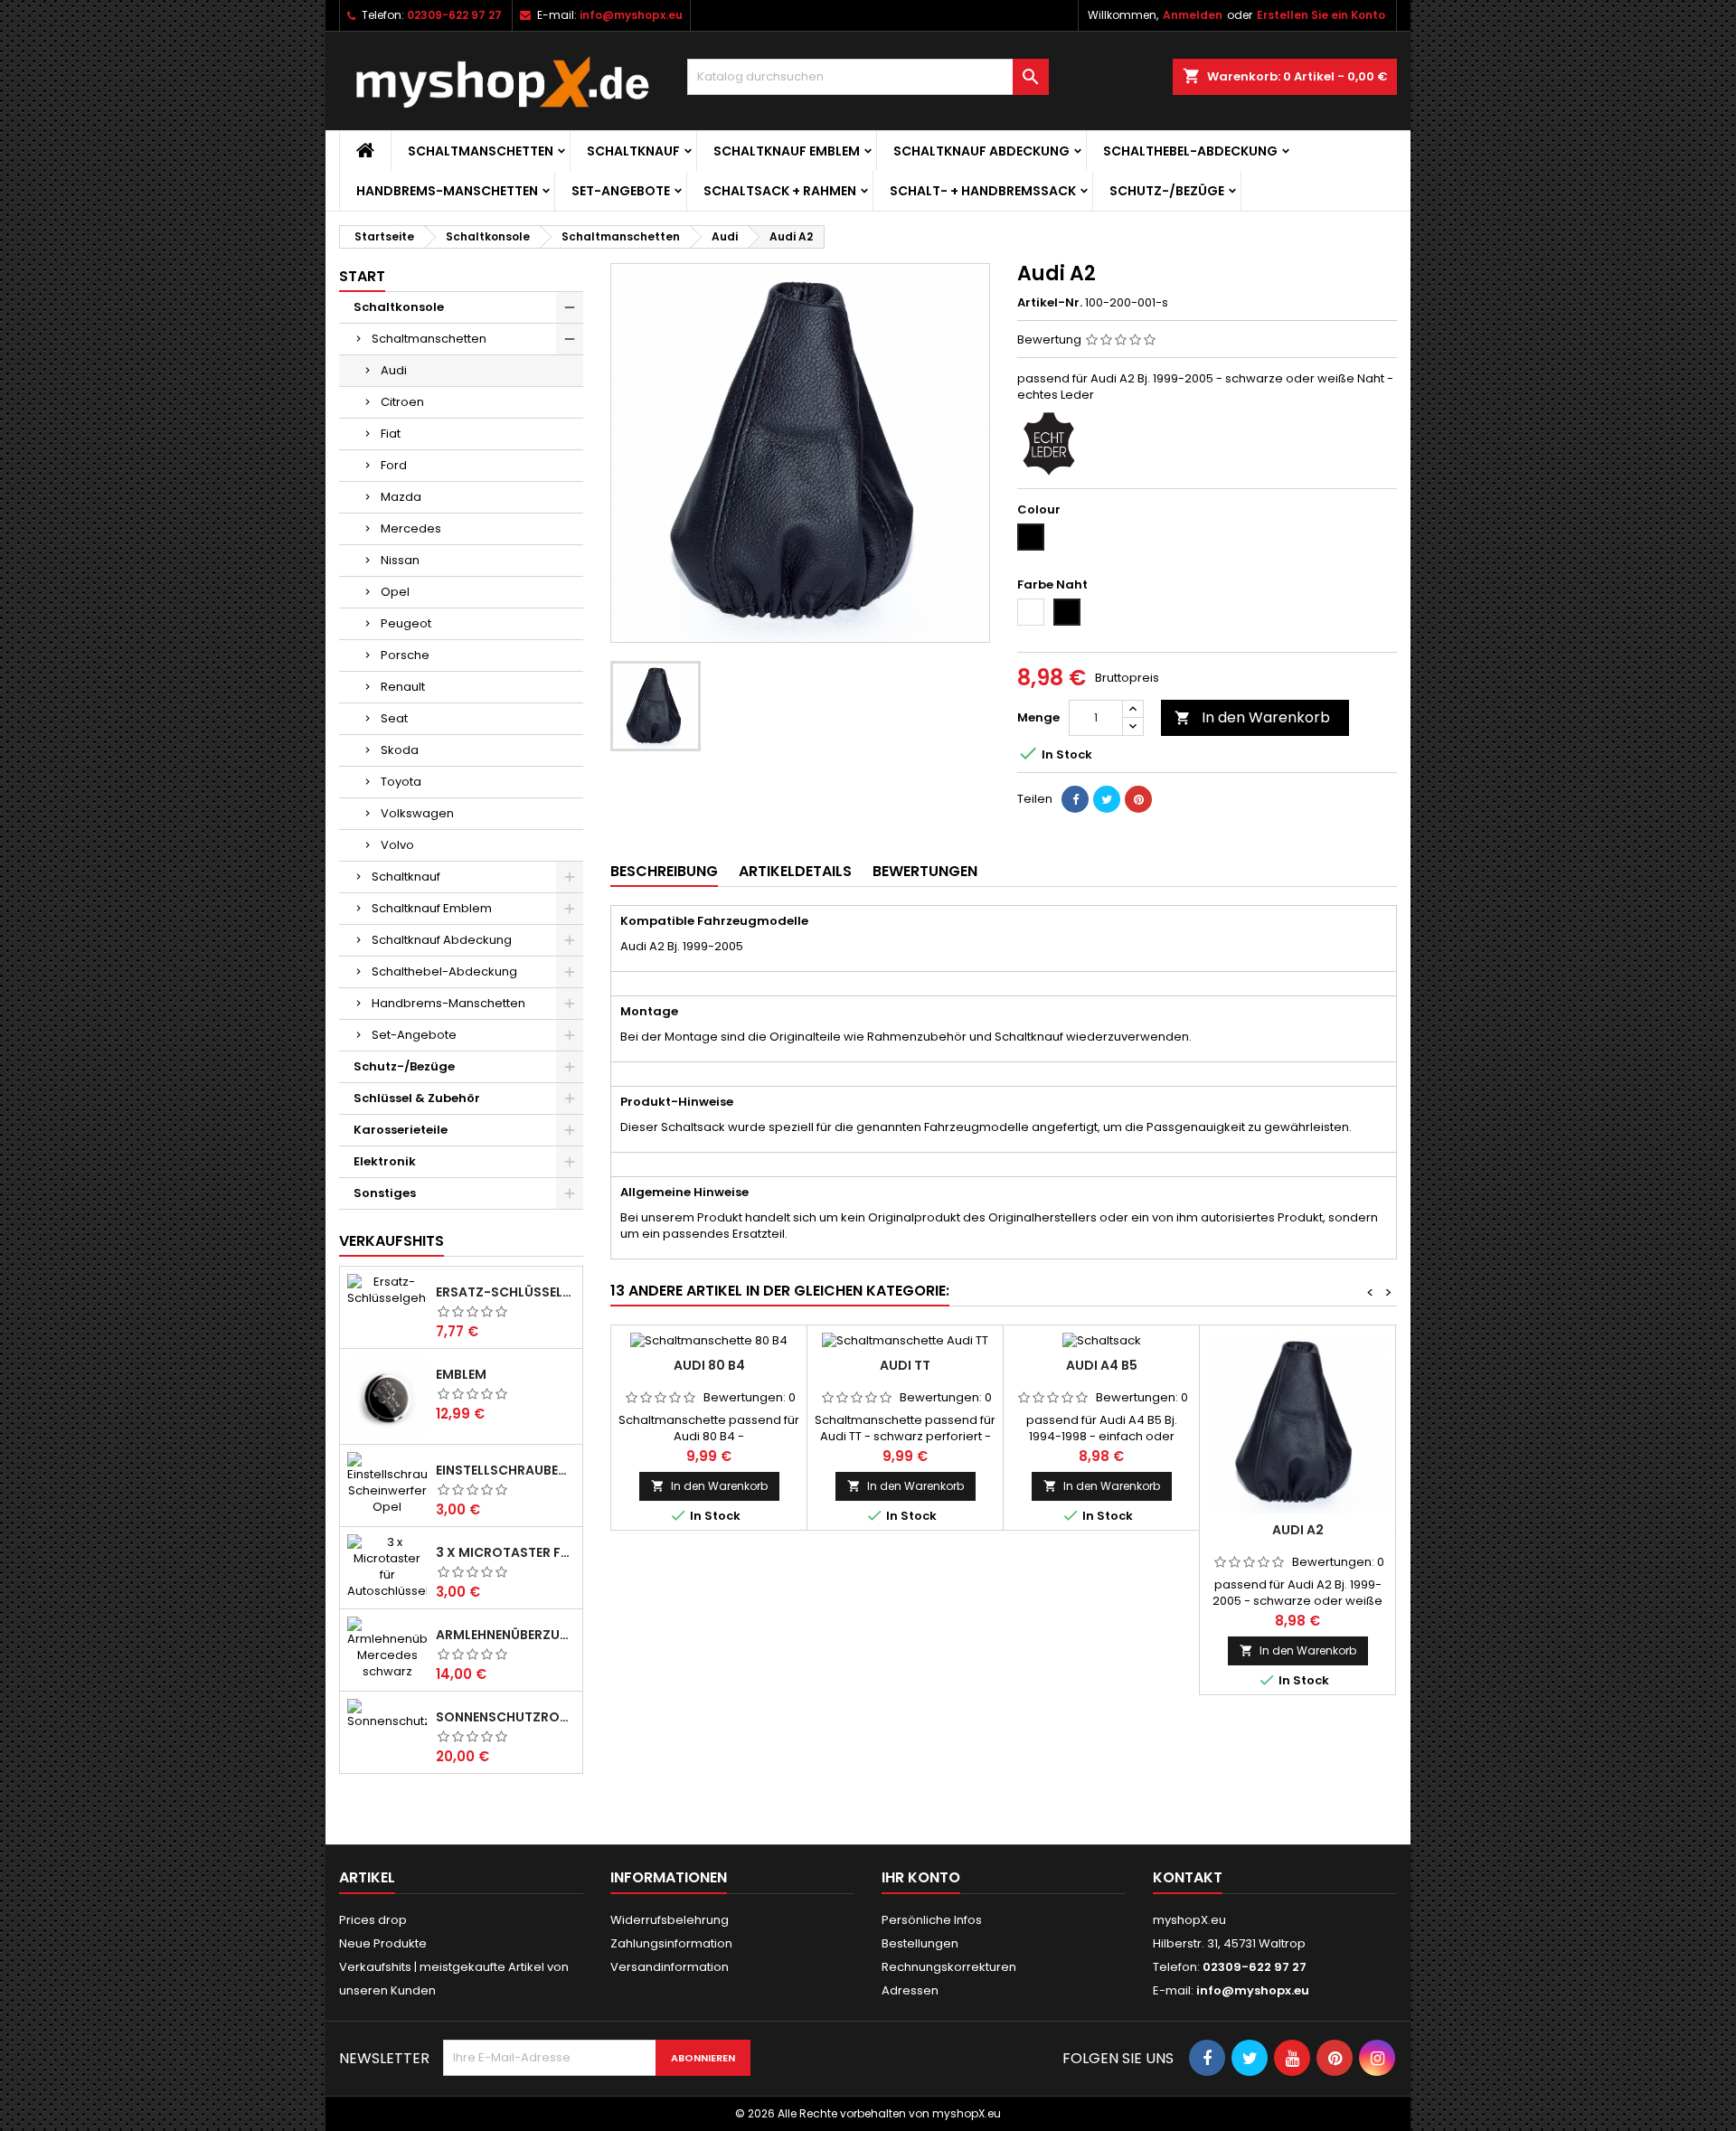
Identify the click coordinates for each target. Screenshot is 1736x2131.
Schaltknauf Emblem (787, 151)
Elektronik (385, 1161)
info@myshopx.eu (631, 15)
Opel (395, 592)
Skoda (400, 750)
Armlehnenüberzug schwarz (505, 1635)
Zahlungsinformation (671, 1943)
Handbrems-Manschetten (447, 191)
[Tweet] (1107, 799)
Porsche (405, 655)
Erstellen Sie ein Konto (1321, 15)
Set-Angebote (621, 191)
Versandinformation (670, 1967)
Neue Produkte (383, 1943)
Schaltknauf (633, 151)
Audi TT (905, 1365)
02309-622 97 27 (454, 15)
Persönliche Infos (932, 1920)
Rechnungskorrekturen (949, 1967)
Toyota (401, 782)
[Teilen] (1075, 799)
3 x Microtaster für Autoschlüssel (505, 1552)
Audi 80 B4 (709, 1365)
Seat (394, 718)
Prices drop (373, 1920)
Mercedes (411, 528)
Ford (394, 465)
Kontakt (1188, 1877)
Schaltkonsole (399, 307)
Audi (394, 370)
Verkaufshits (392, 1241)
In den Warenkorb (1252, 717)
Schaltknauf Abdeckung (981, 151)
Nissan (400, 560)
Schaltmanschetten (481, 151)
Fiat (391, 434)
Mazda (401, 497)
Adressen (910, 1990)
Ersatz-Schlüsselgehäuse (505, 1292)
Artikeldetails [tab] (795, 871)
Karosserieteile (401, 1130)
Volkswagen (417, 813)
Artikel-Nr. (1050, 303)
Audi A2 (1298, 1530)
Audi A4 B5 (1102, 1365)
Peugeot (406, 623)
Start (362, 276)
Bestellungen (920, 1943)
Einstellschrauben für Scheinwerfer (505, 1470)
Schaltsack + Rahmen (780, 191)
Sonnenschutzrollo (505, 1717)
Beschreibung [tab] (664, 871)
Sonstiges (385, 1193)
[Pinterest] (1138, 799)
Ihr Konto (921, 1877)
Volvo (397, 845)
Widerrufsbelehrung (670, 1920)
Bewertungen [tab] (925, 871)
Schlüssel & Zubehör (417, 1098)
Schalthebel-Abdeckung (1190, 151)
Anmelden (1193, 15)
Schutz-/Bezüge (1167, 191)
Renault (403, 687)
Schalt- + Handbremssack (983, 191)
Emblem (461, 1374)
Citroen (402, 402)
